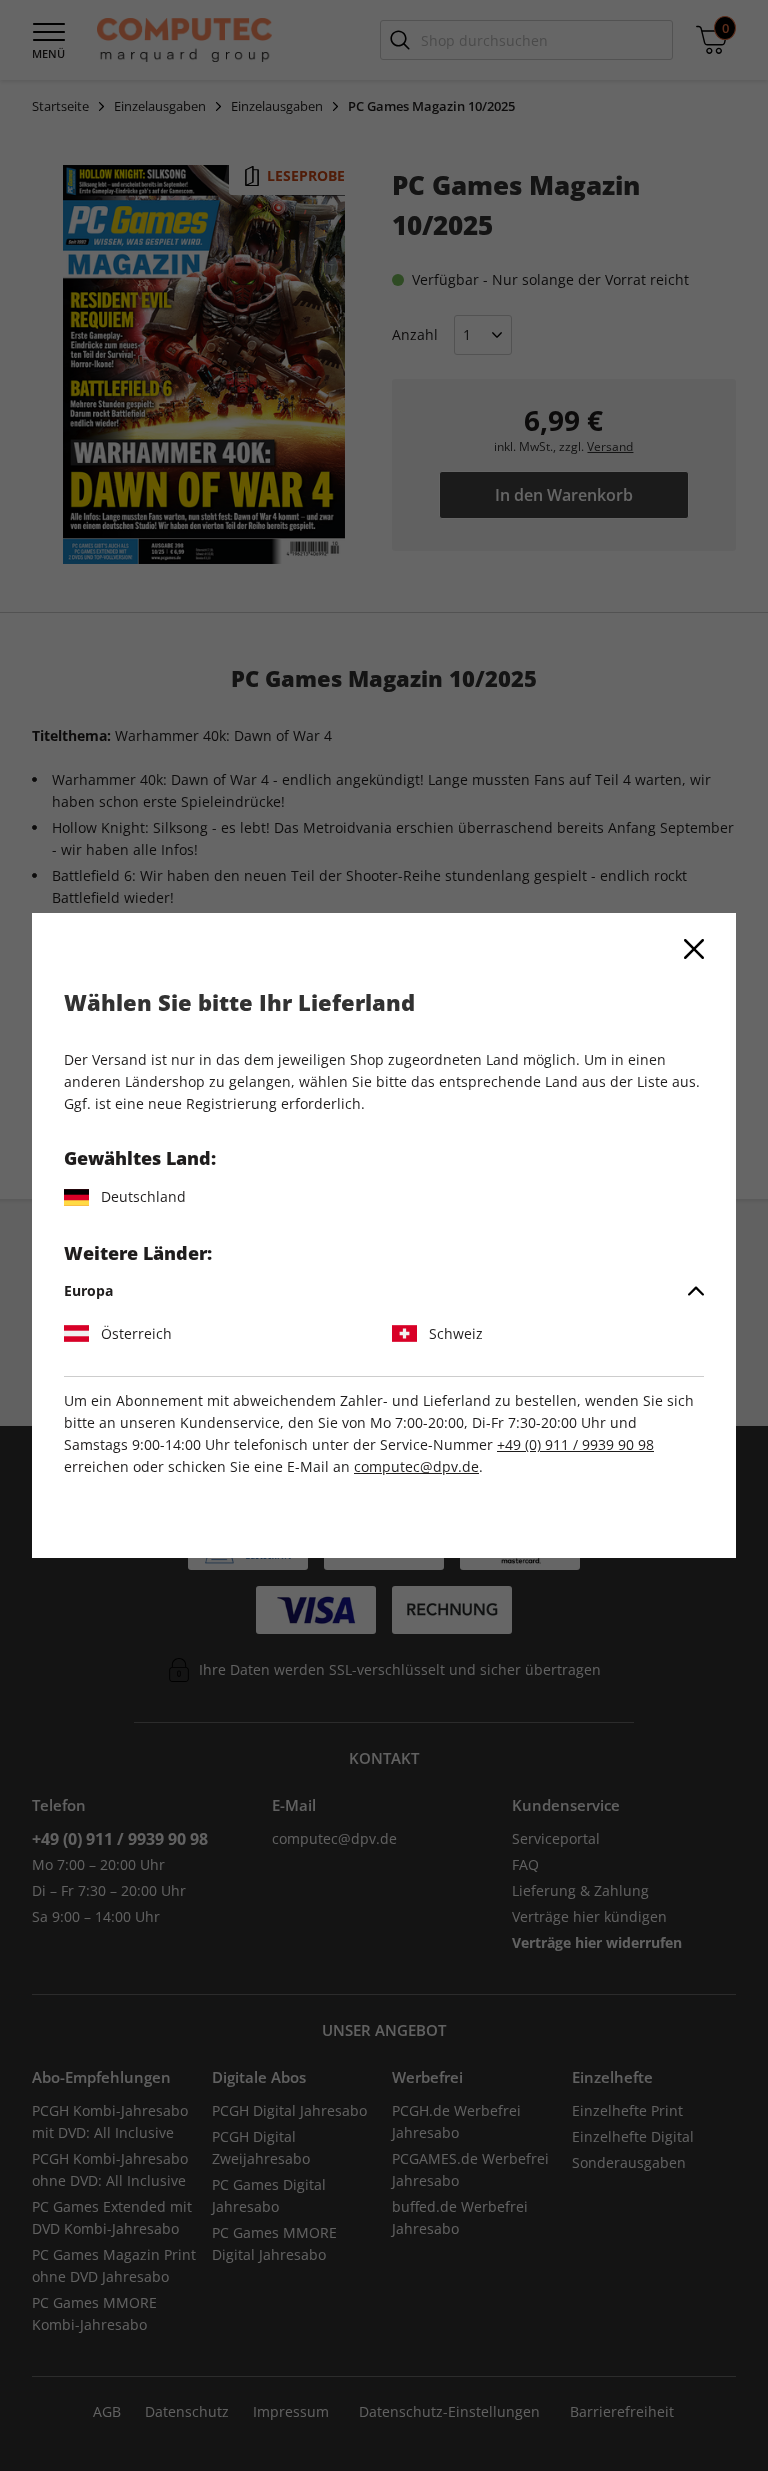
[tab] (384, 1291)
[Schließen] (694, 949)
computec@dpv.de (416, 1466)
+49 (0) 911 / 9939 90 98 (575, 1444)
